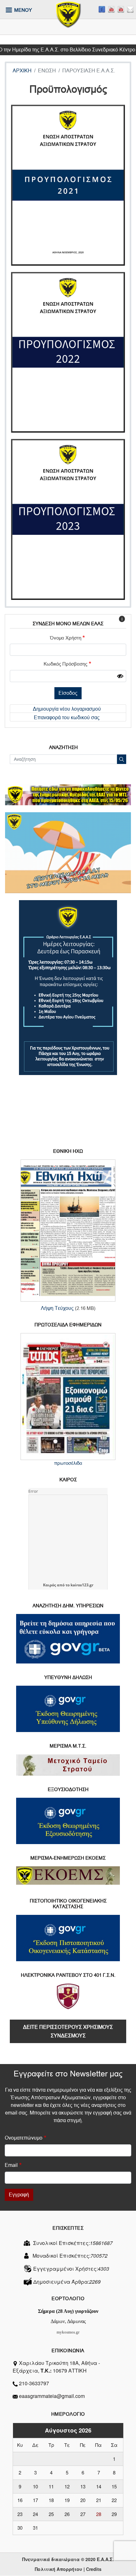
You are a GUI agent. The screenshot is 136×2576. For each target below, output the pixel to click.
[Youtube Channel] (121, 9)
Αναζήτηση (122, 759)
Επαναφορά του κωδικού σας (67, 717)
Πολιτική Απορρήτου (59, 2569)
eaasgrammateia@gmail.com (52, 2396)
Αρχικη (22, 71)
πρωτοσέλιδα (68, 1463)
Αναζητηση (63, 747)
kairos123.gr (82, 1585)
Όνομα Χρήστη (66, 638)
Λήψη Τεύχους (57, 1308)
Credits (94, 2569)
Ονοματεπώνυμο (24, 2138)
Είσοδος (68, 693)
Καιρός (49, 1585)
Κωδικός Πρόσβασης (65, 664)
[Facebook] (102, 9)
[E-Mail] (130, 9)
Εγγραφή (19, 2195)
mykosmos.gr (68, 2332)
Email (11, 2165)
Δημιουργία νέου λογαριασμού (67, 709)
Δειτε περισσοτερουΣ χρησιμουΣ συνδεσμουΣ (68, 2031)
